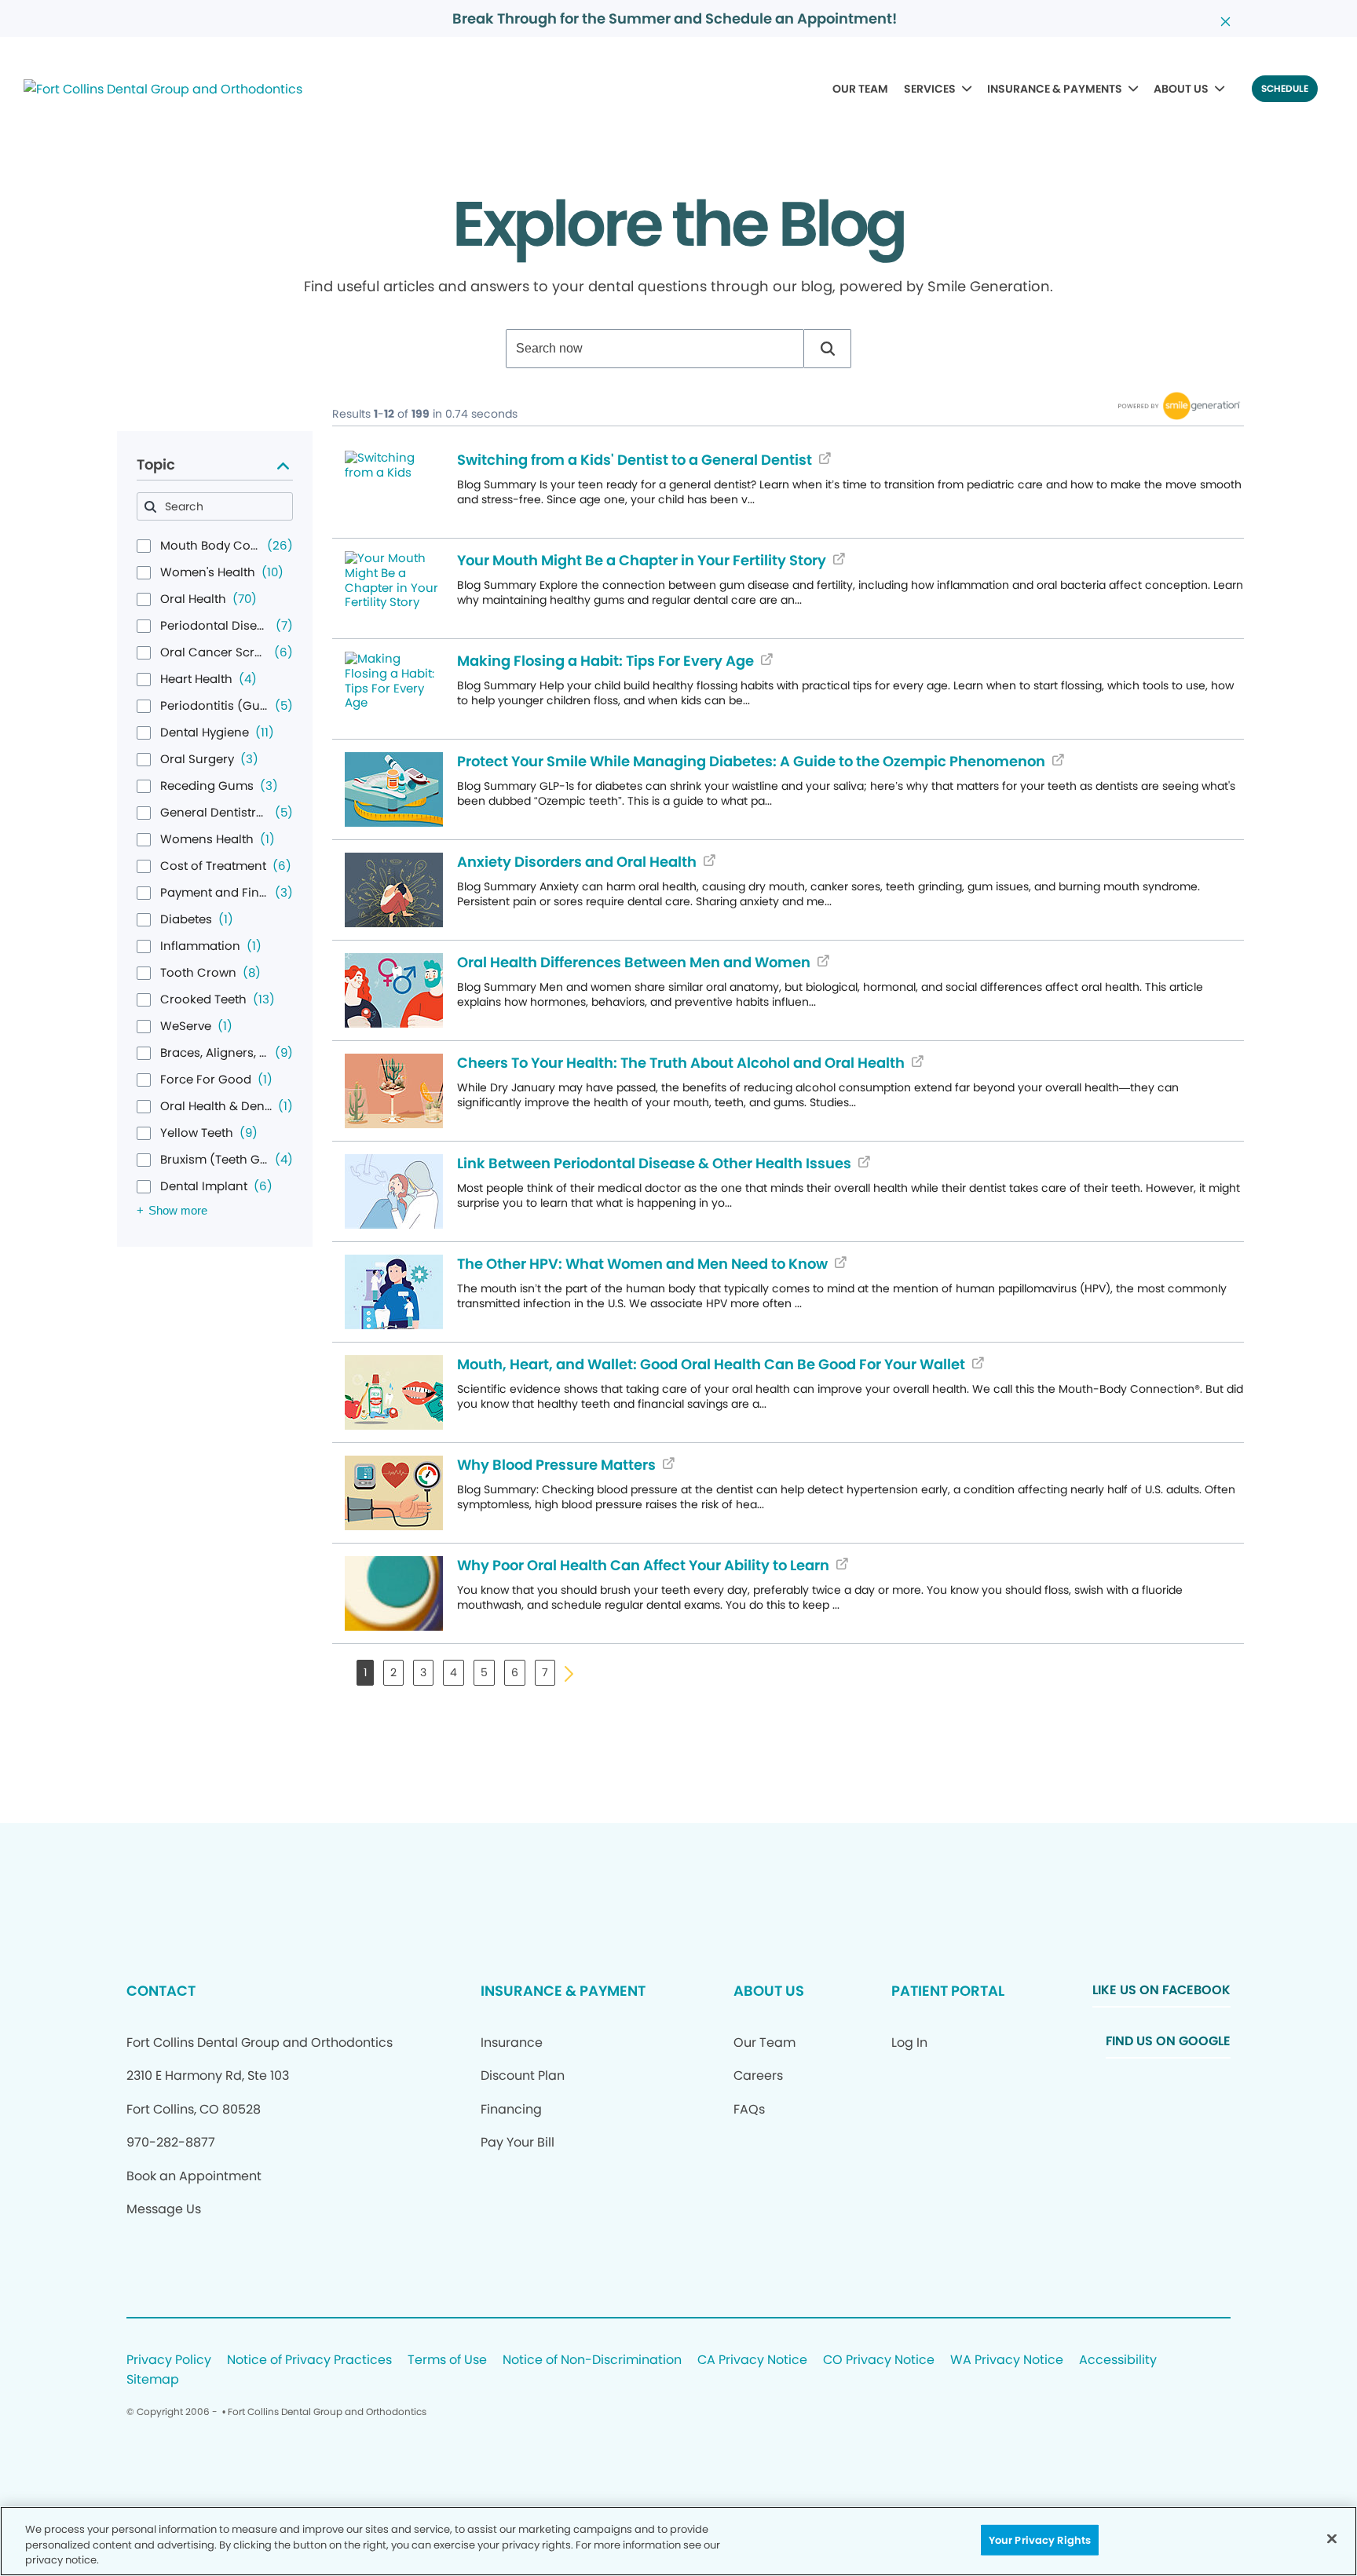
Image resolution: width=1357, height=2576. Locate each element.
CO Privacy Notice (879, 2360)
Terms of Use (447, 2360)
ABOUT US (1181, 89)
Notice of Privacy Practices (309, 2360)
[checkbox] (144, 546)
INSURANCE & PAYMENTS (1055, 89)
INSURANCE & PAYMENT (563, 1991)
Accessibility (1118, 2360)
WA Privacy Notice (1007, 2360)
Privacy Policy (169, 2360)
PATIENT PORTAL (948, 1991)
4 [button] (454, 1672)
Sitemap (153, 2380)
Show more (178, 1210)
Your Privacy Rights (1040, 2539)
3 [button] (423, 1672)
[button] (828, 349)
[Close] (1332, 2538)
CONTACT (161, 1991)
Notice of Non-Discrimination (592, 2360)
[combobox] (655, 349)
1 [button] (365, 1672)
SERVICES (930, 89)
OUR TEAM (860, 89)
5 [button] (484, 1672)
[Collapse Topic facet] (283, 465)
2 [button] (393, 1672)
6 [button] (515, 1672)
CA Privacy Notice (752, 2360)
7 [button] (545, 1672)
